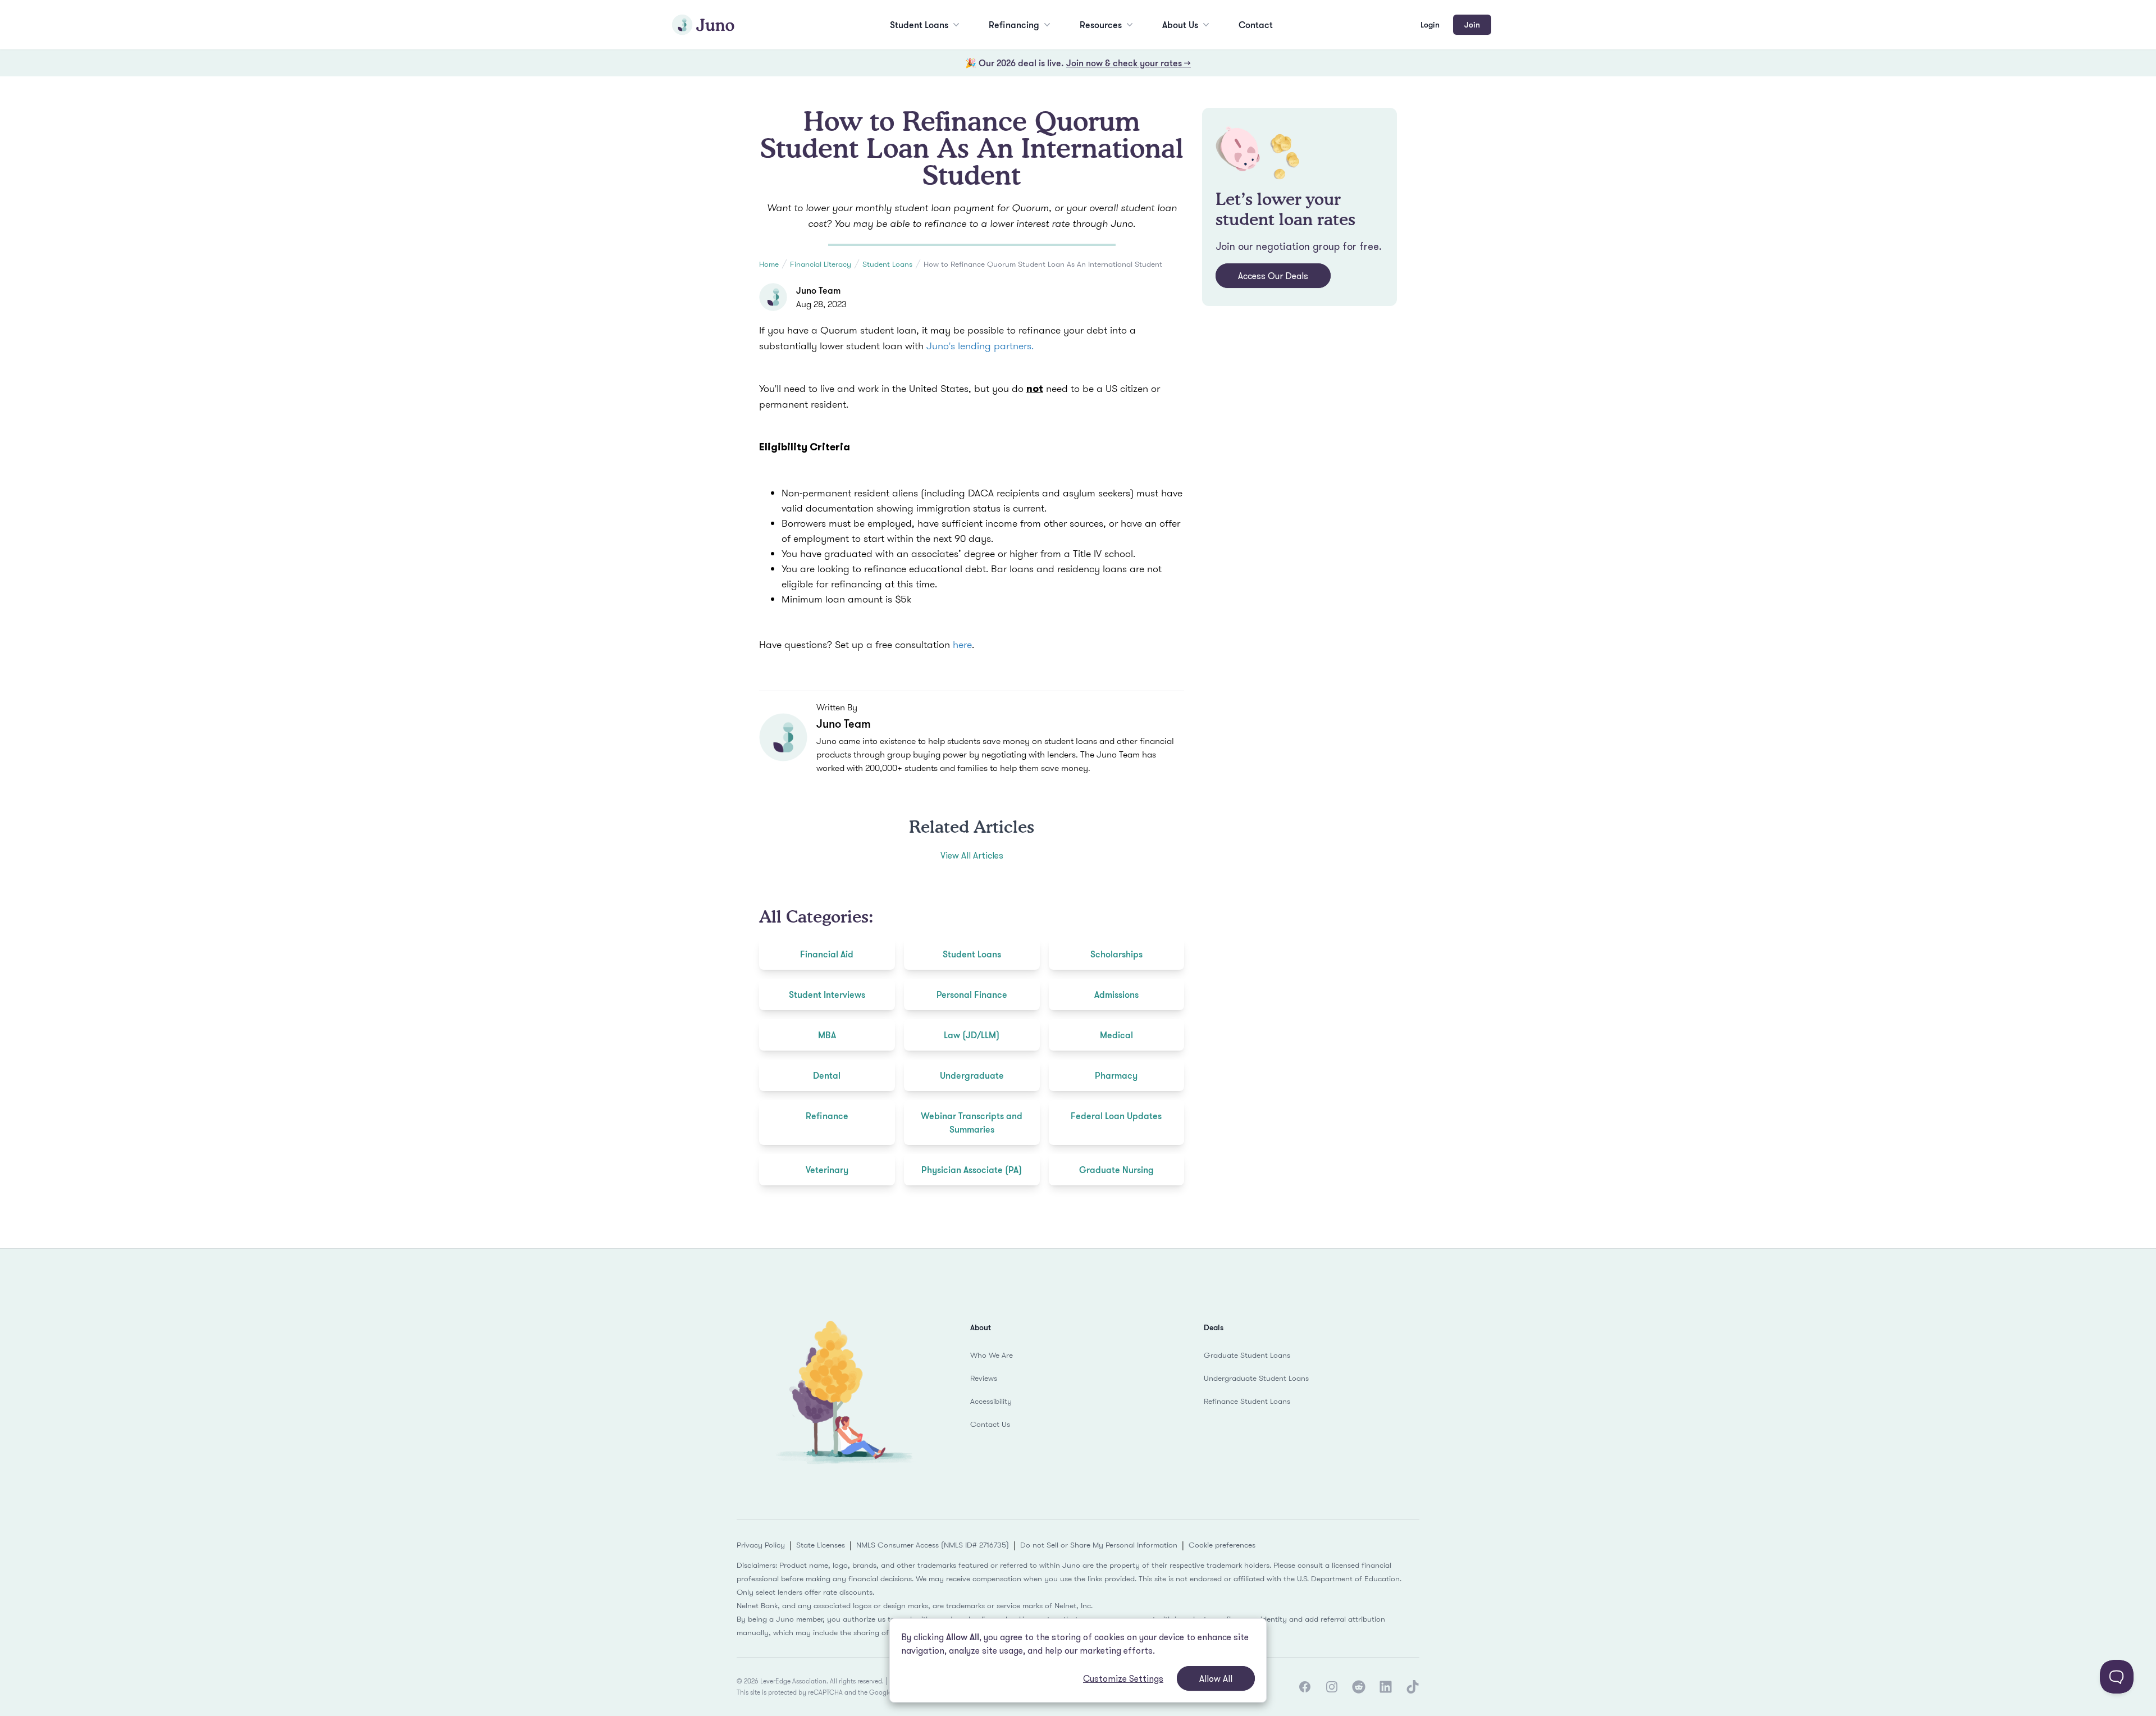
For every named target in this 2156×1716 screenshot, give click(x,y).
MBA (827, 1035)
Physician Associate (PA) (972, 1170)
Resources (1101, 25)
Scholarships (1116, 954)
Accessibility (991, 1401)
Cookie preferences (1222, 1545)
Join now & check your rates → (1129, 63)
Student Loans (919, 25)
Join (1472, 24)
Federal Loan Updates (1116, 1116)
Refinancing (1014, 25)
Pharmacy (1116, 1075)
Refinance (827, 1116)
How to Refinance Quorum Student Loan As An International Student (1043, 264)
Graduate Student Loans (1247, 1355)
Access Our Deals (1273, 276)
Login (1430, 24)
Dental (827, 1075)
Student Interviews (827, 994)
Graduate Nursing (1116, 1170)
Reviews (984, 1378)
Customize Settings (1123, 1678)
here (962, 644)
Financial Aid (827, 954)
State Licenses (821, 1545)
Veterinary (827, 1170)
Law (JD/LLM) (972, 1035)
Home (769, 264)
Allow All (1216, 1678)
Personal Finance (972, 994)
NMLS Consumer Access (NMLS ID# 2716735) (933, 1545)
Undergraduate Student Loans (1256, 1378)
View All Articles (972, 855)
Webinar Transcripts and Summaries (972, 1122)
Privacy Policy (761, 1545)
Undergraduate (972, 1075)
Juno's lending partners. (979, 346)
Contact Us (990, 1424)
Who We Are (992, 1355)
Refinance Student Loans (1247, 1401)
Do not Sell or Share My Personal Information (1099, 1545)
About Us (1180, 25)
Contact (1256, 25)
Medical (1116, 1035)
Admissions (1116, 994)
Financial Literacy (821, 264)
